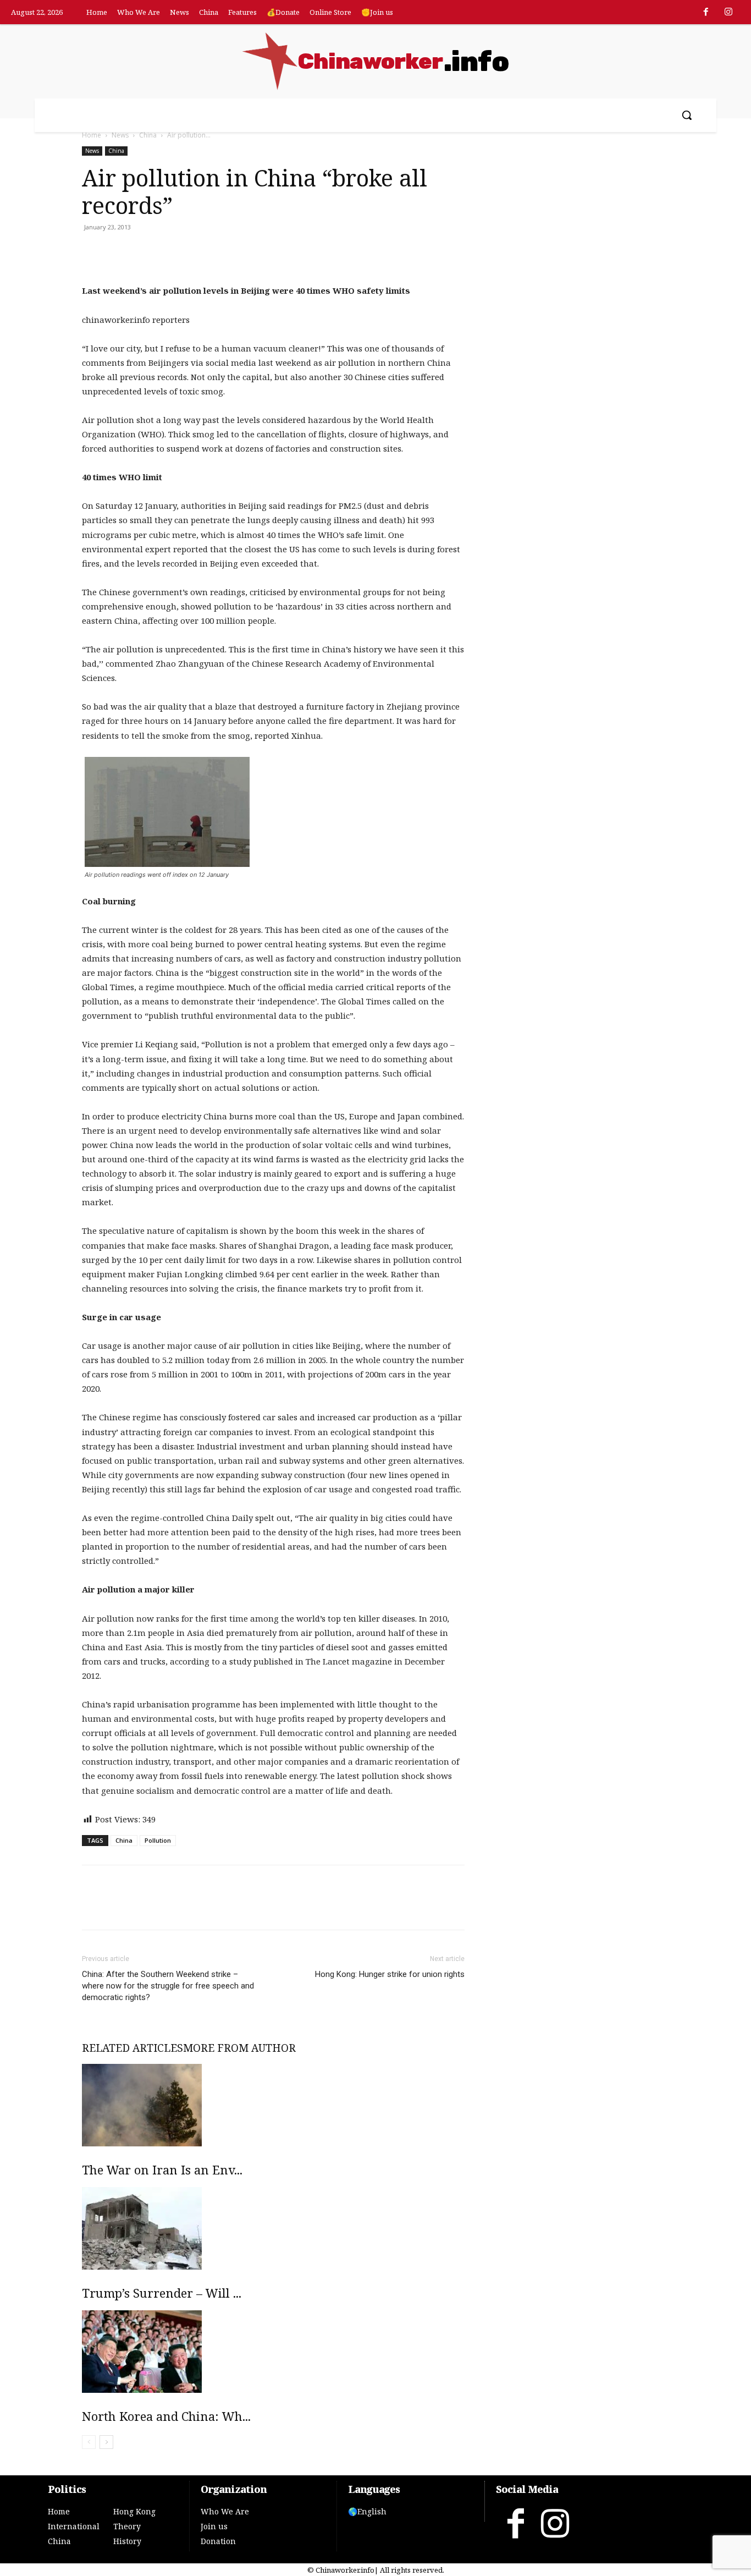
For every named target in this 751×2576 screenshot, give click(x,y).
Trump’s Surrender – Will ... (162, 2293)
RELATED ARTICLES (132, 2048)
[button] (687, 115)
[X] (118, 252)
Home (92, 135)
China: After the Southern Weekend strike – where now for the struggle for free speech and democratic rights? (168, 1986)
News (120, 135)
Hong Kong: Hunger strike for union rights (390, 1974)
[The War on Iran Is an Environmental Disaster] (273, 2105)
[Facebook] (706, 13)
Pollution (158, 1840)
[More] (220, 252)
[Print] (169, 252)
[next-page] (106, 2442)
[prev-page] (89, 2442)
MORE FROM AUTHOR (239, 2048)
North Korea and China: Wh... (166, 2416)
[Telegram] (194, 252)
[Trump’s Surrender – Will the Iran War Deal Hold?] (273, 2228)
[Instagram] (728, 13)
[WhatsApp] (143, 252)
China (148, 135)
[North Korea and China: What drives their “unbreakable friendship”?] (273, 2352)
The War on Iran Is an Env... (162, 2169)
